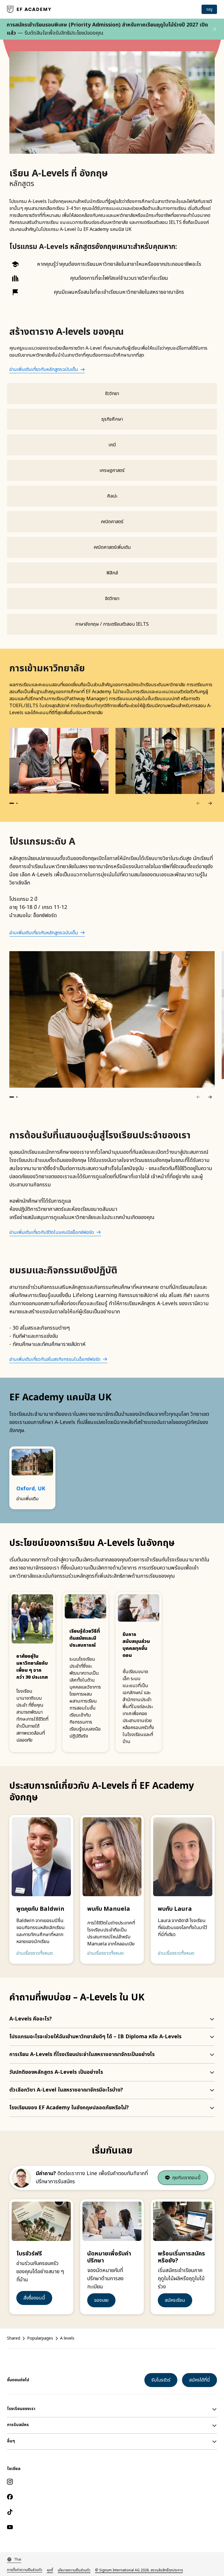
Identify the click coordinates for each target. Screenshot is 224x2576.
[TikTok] (112, 2512)
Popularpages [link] (40, 2338)
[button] (215, 29)
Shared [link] (14, 2338)
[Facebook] (112, 2497)
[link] (29, 9)
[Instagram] (112, 2482)
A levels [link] (67, 2338)
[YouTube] (112, 2527)
